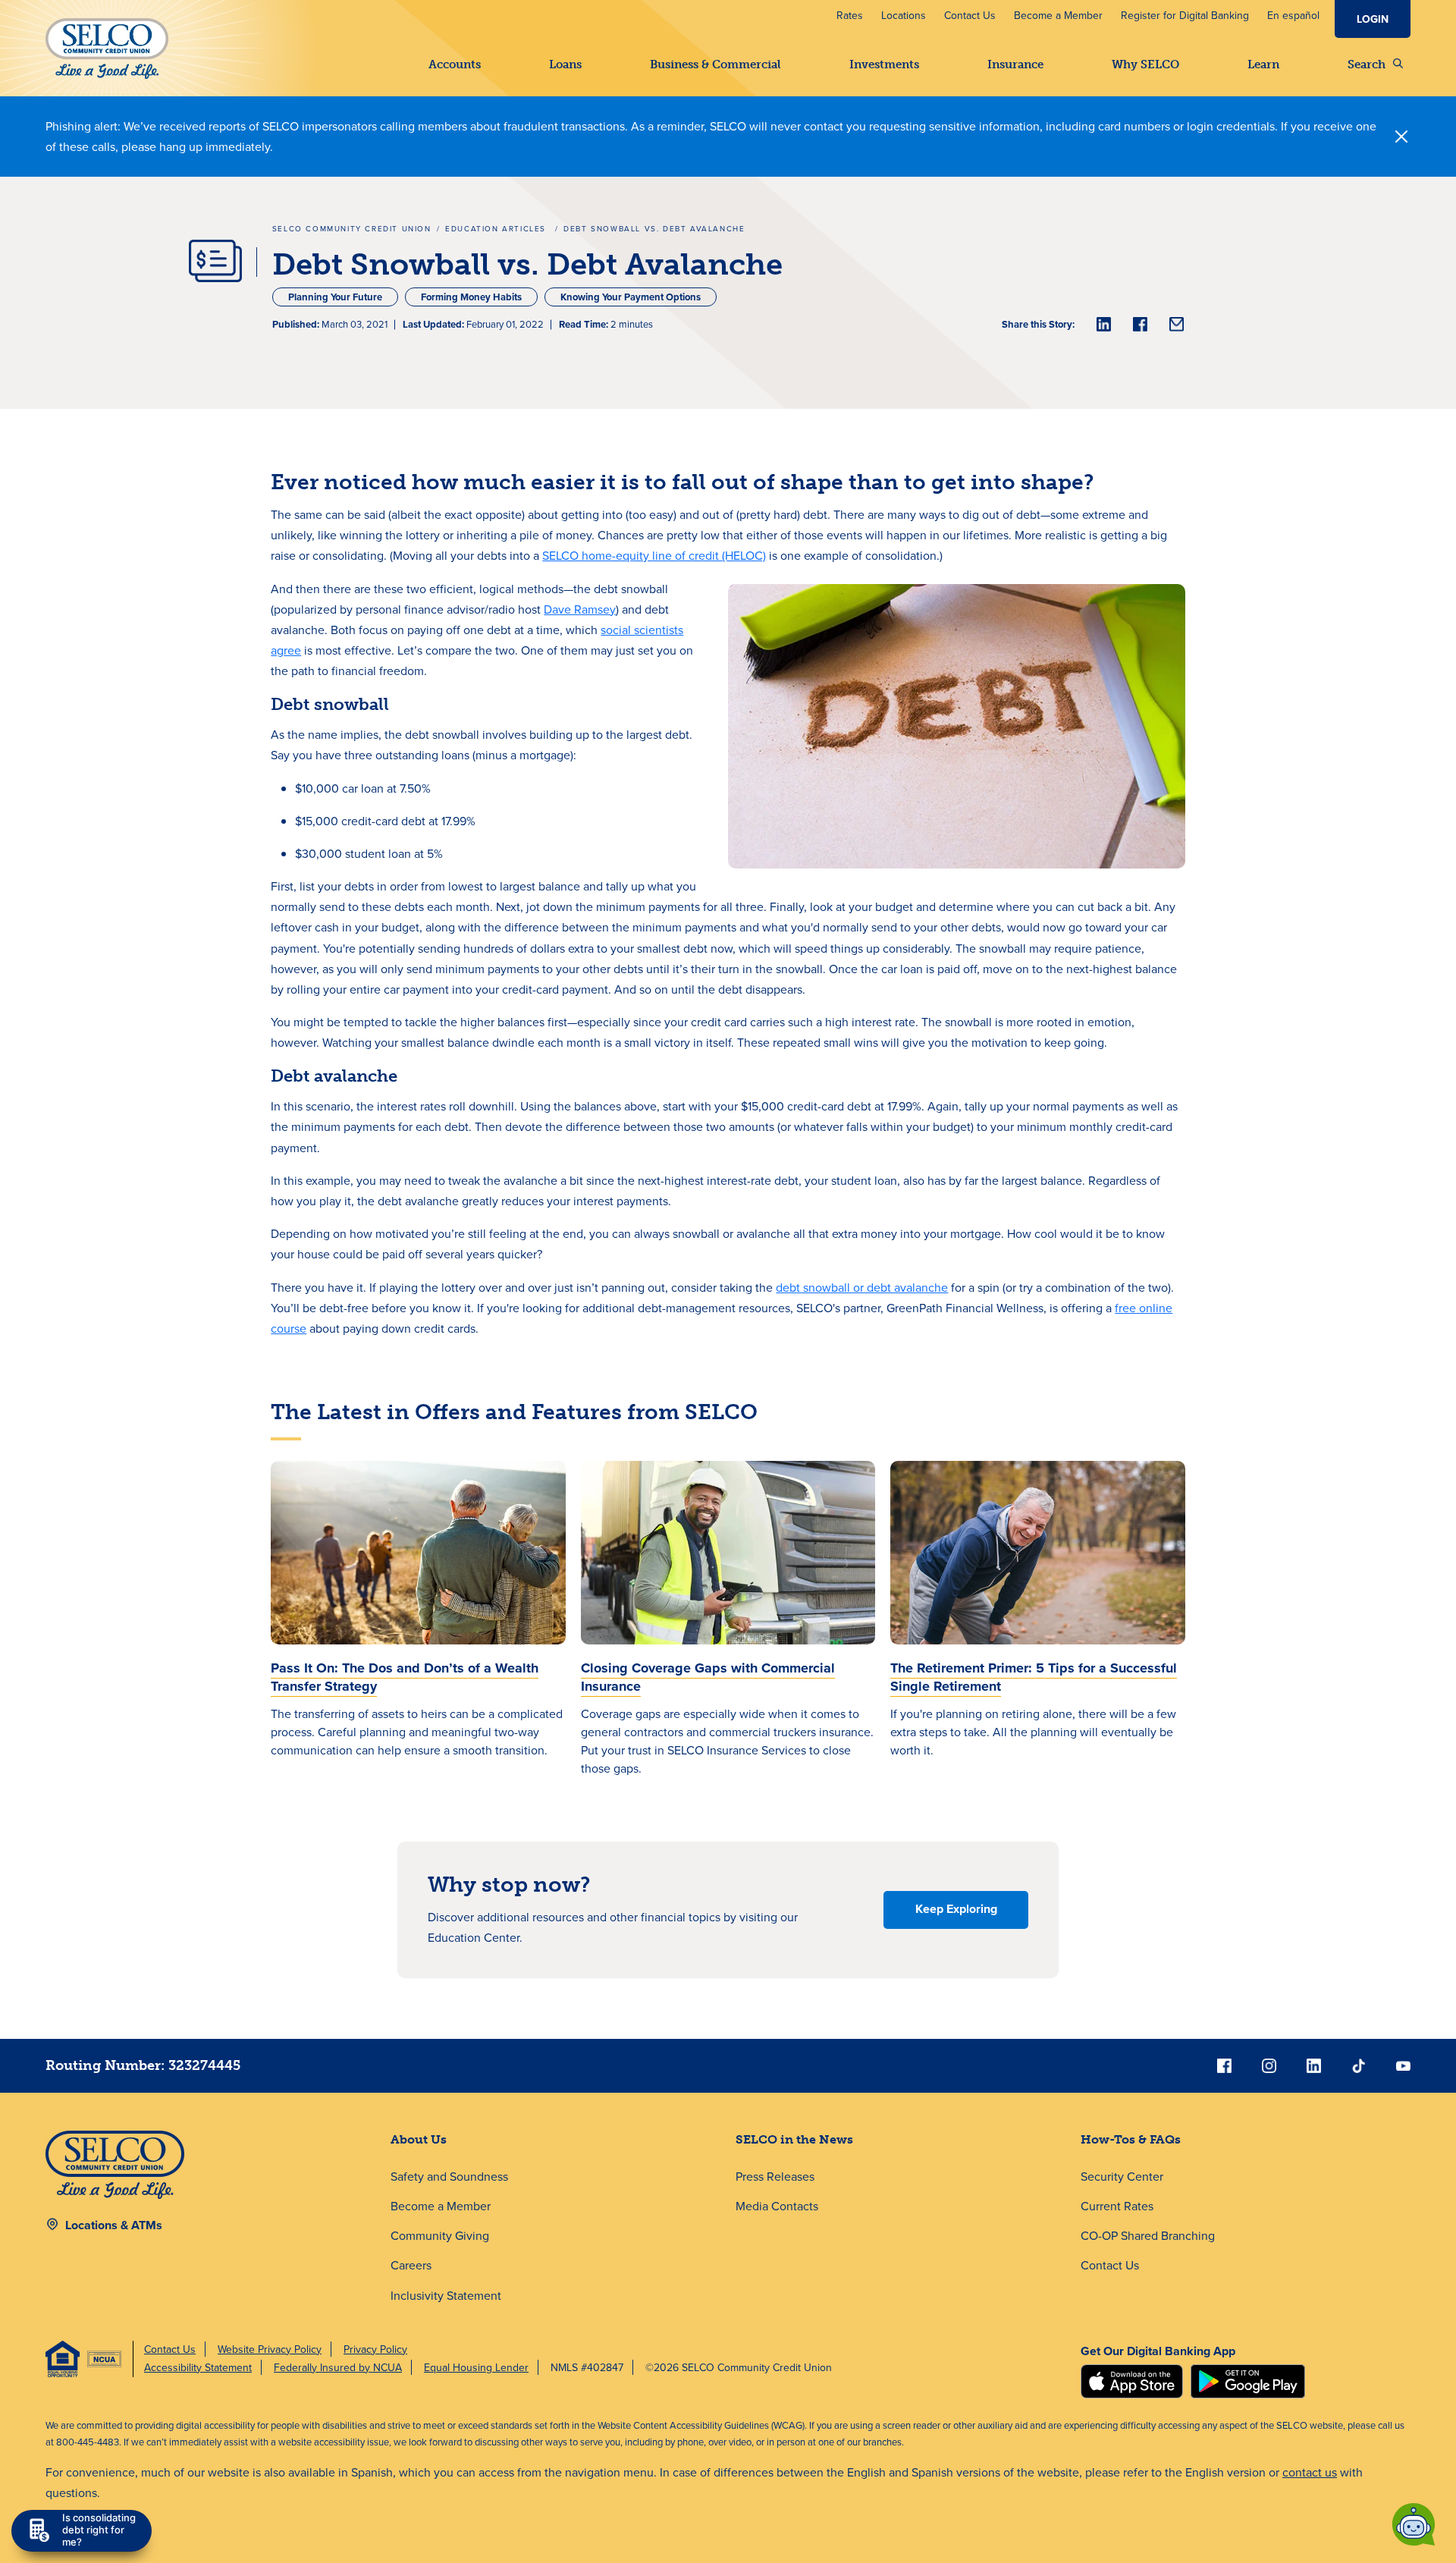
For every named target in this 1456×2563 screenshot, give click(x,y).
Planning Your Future (335, 297)
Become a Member (1058, 15)
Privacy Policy (375, 2349)
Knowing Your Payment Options (631, 297)
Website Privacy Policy (270, 2349)
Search (1367, 64)
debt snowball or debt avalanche (862, 1287)
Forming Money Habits (471, 297)
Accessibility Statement (198, 2367)
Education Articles (497, 228)
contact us (1310, 2472)
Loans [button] (565, 64)
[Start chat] (1414, 2524)
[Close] (1401, 137)
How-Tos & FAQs (1131, 2139)
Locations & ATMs (114, 2225)
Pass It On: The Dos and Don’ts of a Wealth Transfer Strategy (405, 1677)
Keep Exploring (956, 1909)
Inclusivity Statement (446, 2295)
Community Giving (440, 2235)
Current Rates (1117, 2206)
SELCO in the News (794, 2139)
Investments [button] (884, 64)
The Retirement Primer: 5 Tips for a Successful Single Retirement (1034, 1677)
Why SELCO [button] (1145, 64)
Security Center (1122, 2176)
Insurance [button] (1015, 64)
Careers (411, 2265)
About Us (419, 2139)
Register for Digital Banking (1185, 15)
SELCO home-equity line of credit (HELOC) (654, 555)
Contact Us (970, 15)
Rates (850, 15)
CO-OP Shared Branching (1148, 2235)
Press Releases (775, 2176)
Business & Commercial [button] (715, 64)
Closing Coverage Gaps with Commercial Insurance (708, 1677)
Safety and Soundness (449, 2176)
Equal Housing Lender (476, 2367)
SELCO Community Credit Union (352, 228)
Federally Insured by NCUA (338, 2367)
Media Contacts (777, 2206)
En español (1293, 15)
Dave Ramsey (580, 609)
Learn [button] (1263, 64)
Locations (904, 15)
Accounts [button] (455, 64)
